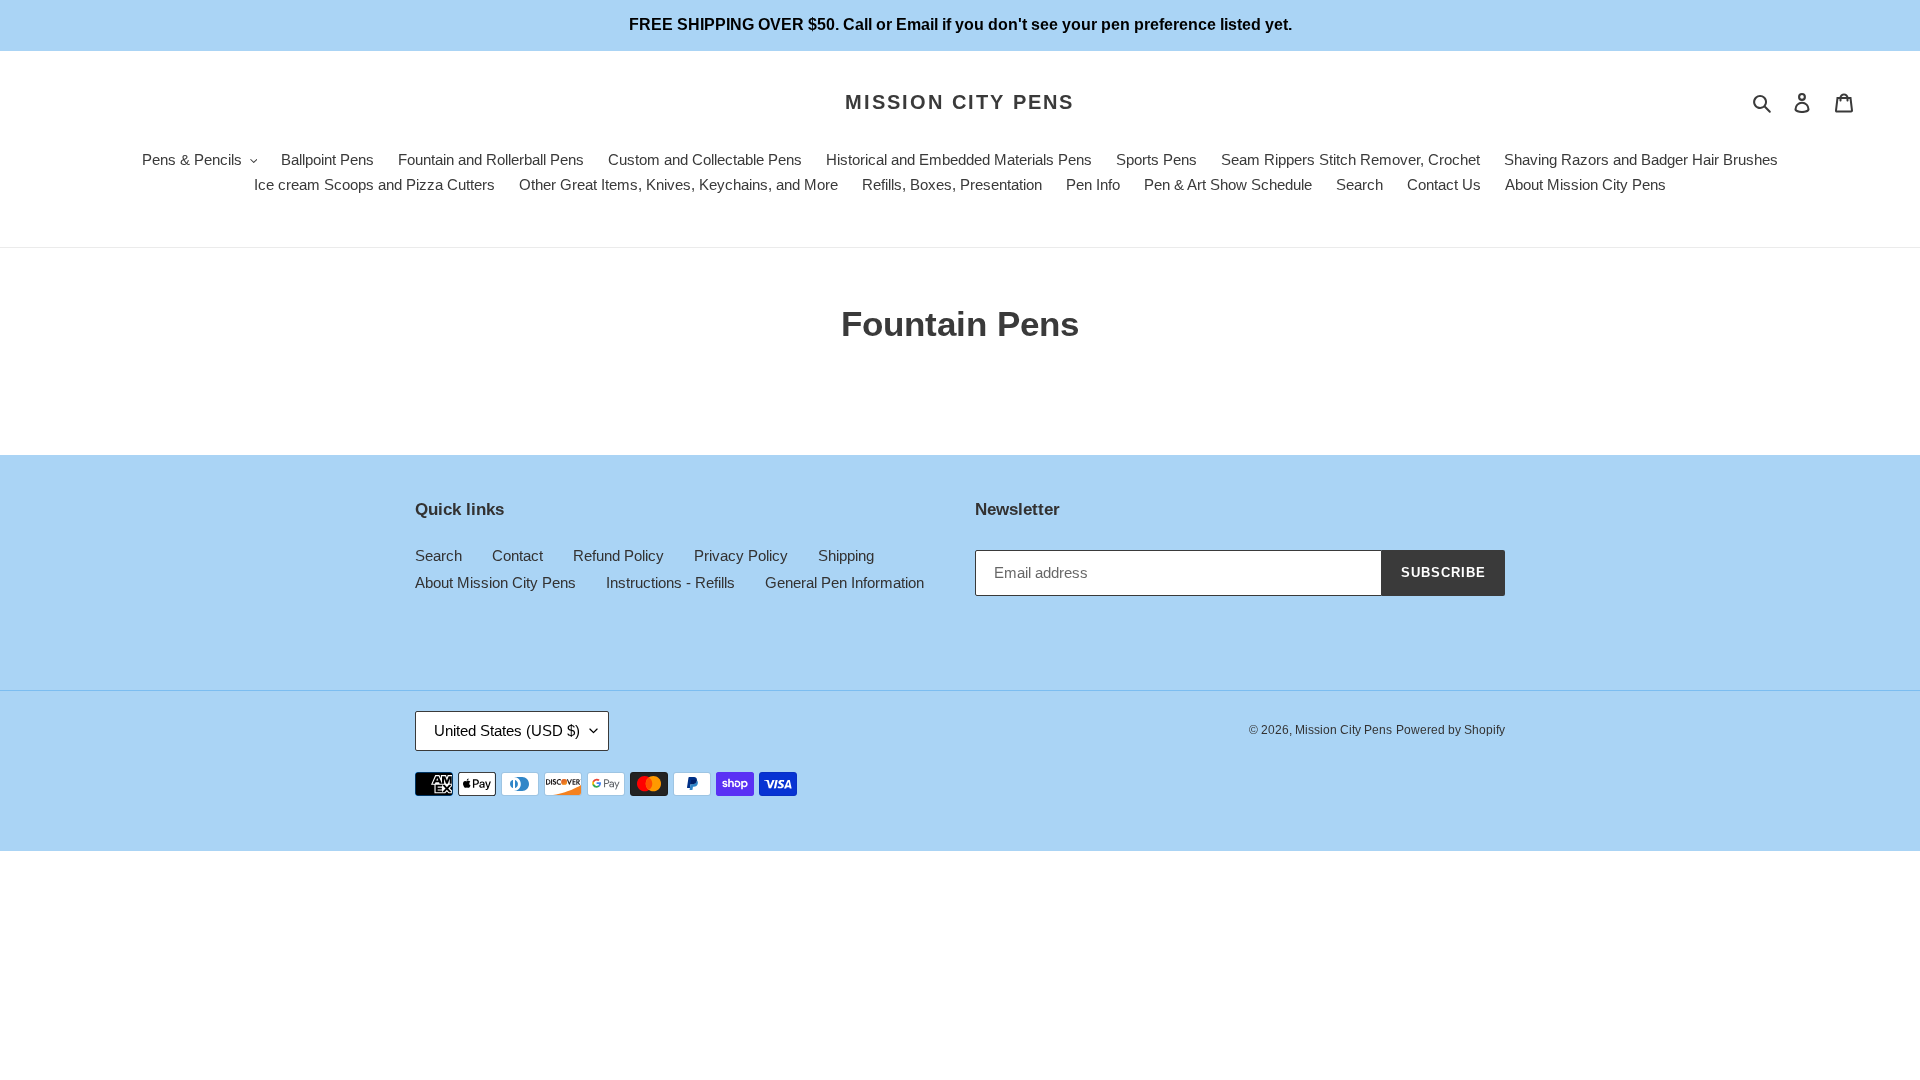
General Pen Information (844, 582)
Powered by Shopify (1450, 730)
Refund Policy (618, 555)
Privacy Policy (741, 555)
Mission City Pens (959, 102)
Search (438, 555)
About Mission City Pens (495, 582)
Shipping (846, 555)
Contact (517, 555)
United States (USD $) (507, 730)
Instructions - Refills (670, 582)
